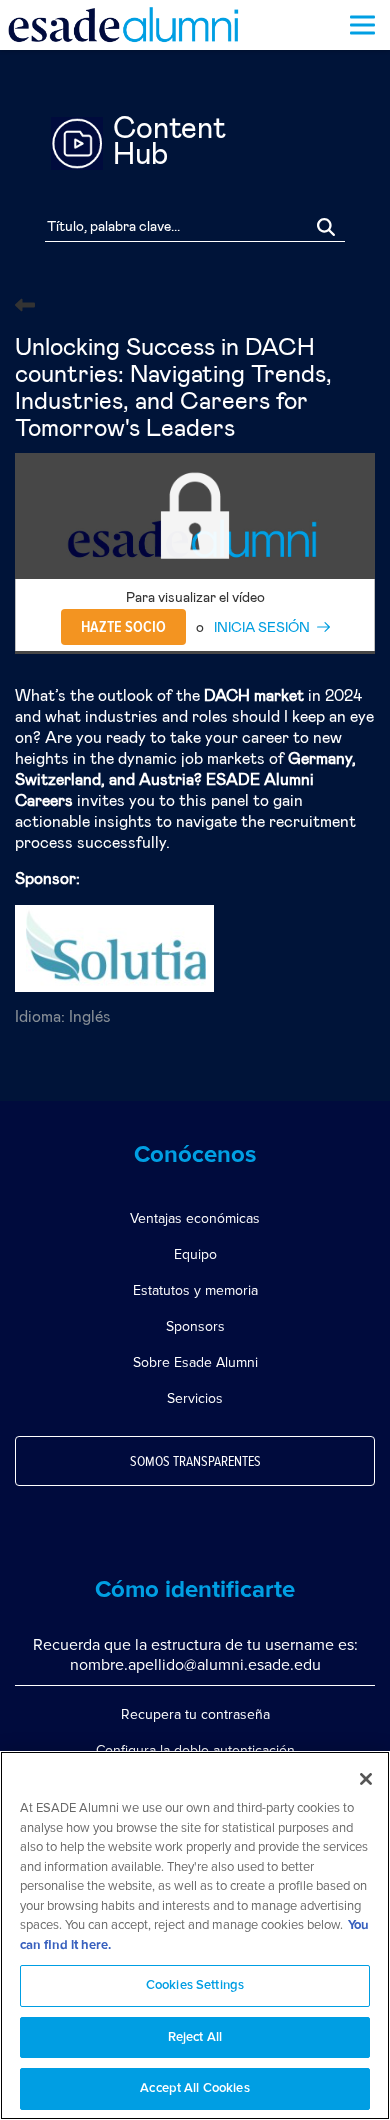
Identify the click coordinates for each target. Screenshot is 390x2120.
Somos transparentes (195, 1462)
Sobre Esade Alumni (195, 1362)
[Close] (366, 1779)
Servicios (195, 1398)
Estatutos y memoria (195, 1290)
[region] (195, 1935)
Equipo (195, 1254)
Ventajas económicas (195, 1218)
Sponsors (195, 1326)
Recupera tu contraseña (195, 1714)
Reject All (195, 2037)
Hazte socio (123, 627)
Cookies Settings (195, 1985)
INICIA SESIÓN (262, 628)
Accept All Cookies (194, 2088)
